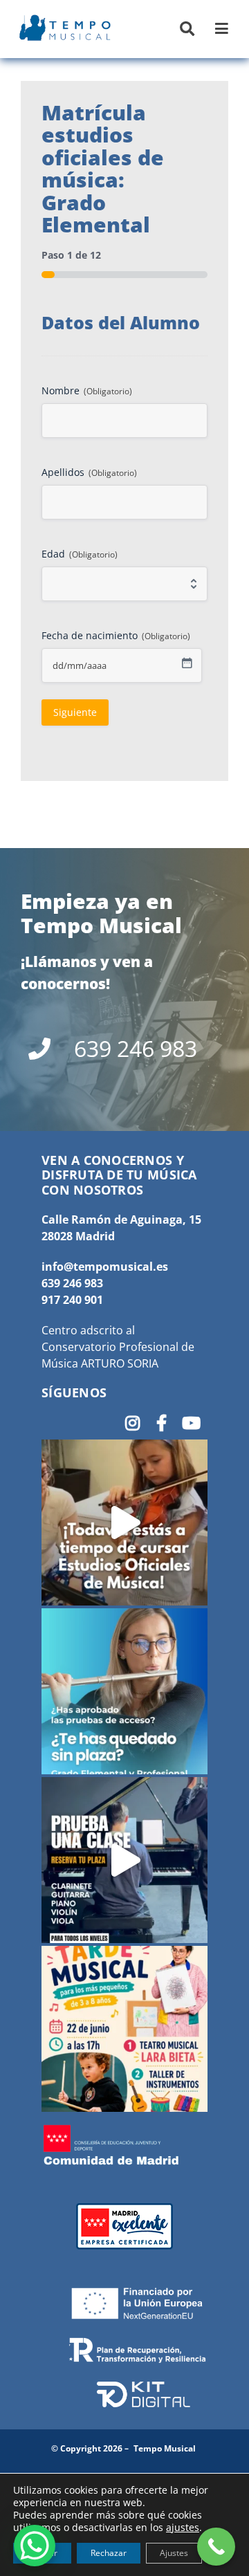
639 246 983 (72, 1283)
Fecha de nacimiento (116, 635)
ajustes (183, 2528)
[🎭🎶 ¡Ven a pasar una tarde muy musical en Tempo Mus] (124, 2029)
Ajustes (174, 2553)
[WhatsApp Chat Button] (35, 2546)
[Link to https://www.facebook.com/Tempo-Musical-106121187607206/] (162, 1423)
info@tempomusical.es (105, 1267)
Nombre (87, 390)
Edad (80, 554)
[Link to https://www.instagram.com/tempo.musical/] (132, 1423)
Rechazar (109, 2553)
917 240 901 (72, 1300)
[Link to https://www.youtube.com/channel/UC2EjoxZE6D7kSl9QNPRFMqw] (191, 1423)
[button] (187, 29)
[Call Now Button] (216, 2547)
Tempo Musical (165, 2448)
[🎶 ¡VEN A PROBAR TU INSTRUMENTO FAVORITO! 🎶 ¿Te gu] (124, 1860)
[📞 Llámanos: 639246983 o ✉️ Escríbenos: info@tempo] (124, 1522)
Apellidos (89, 472)
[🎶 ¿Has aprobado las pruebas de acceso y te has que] (124, 1691)
